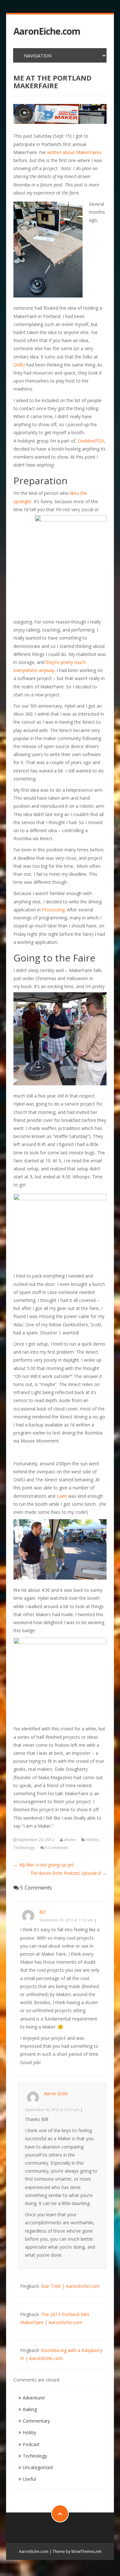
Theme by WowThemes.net (77, 2551)
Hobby (93, 1840)
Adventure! (34, 2398)
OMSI (19, 365)
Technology (24, 1848)
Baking (30, 2409)
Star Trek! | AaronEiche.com (70, 2286)
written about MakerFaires (74, 152)
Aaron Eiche (56, 2094)
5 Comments (57, 1848)
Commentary (36, 2421)
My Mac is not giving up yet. (44, 1865)
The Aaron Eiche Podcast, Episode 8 (68, 1873)
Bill (43, 1912)
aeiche (70, 1840)
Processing (53, 910)
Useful (29, 2479)
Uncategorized (38, 2467)
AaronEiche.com (47, 31)
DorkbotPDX (91, 441)
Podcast (31, 2444)
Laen (62, 1496)
